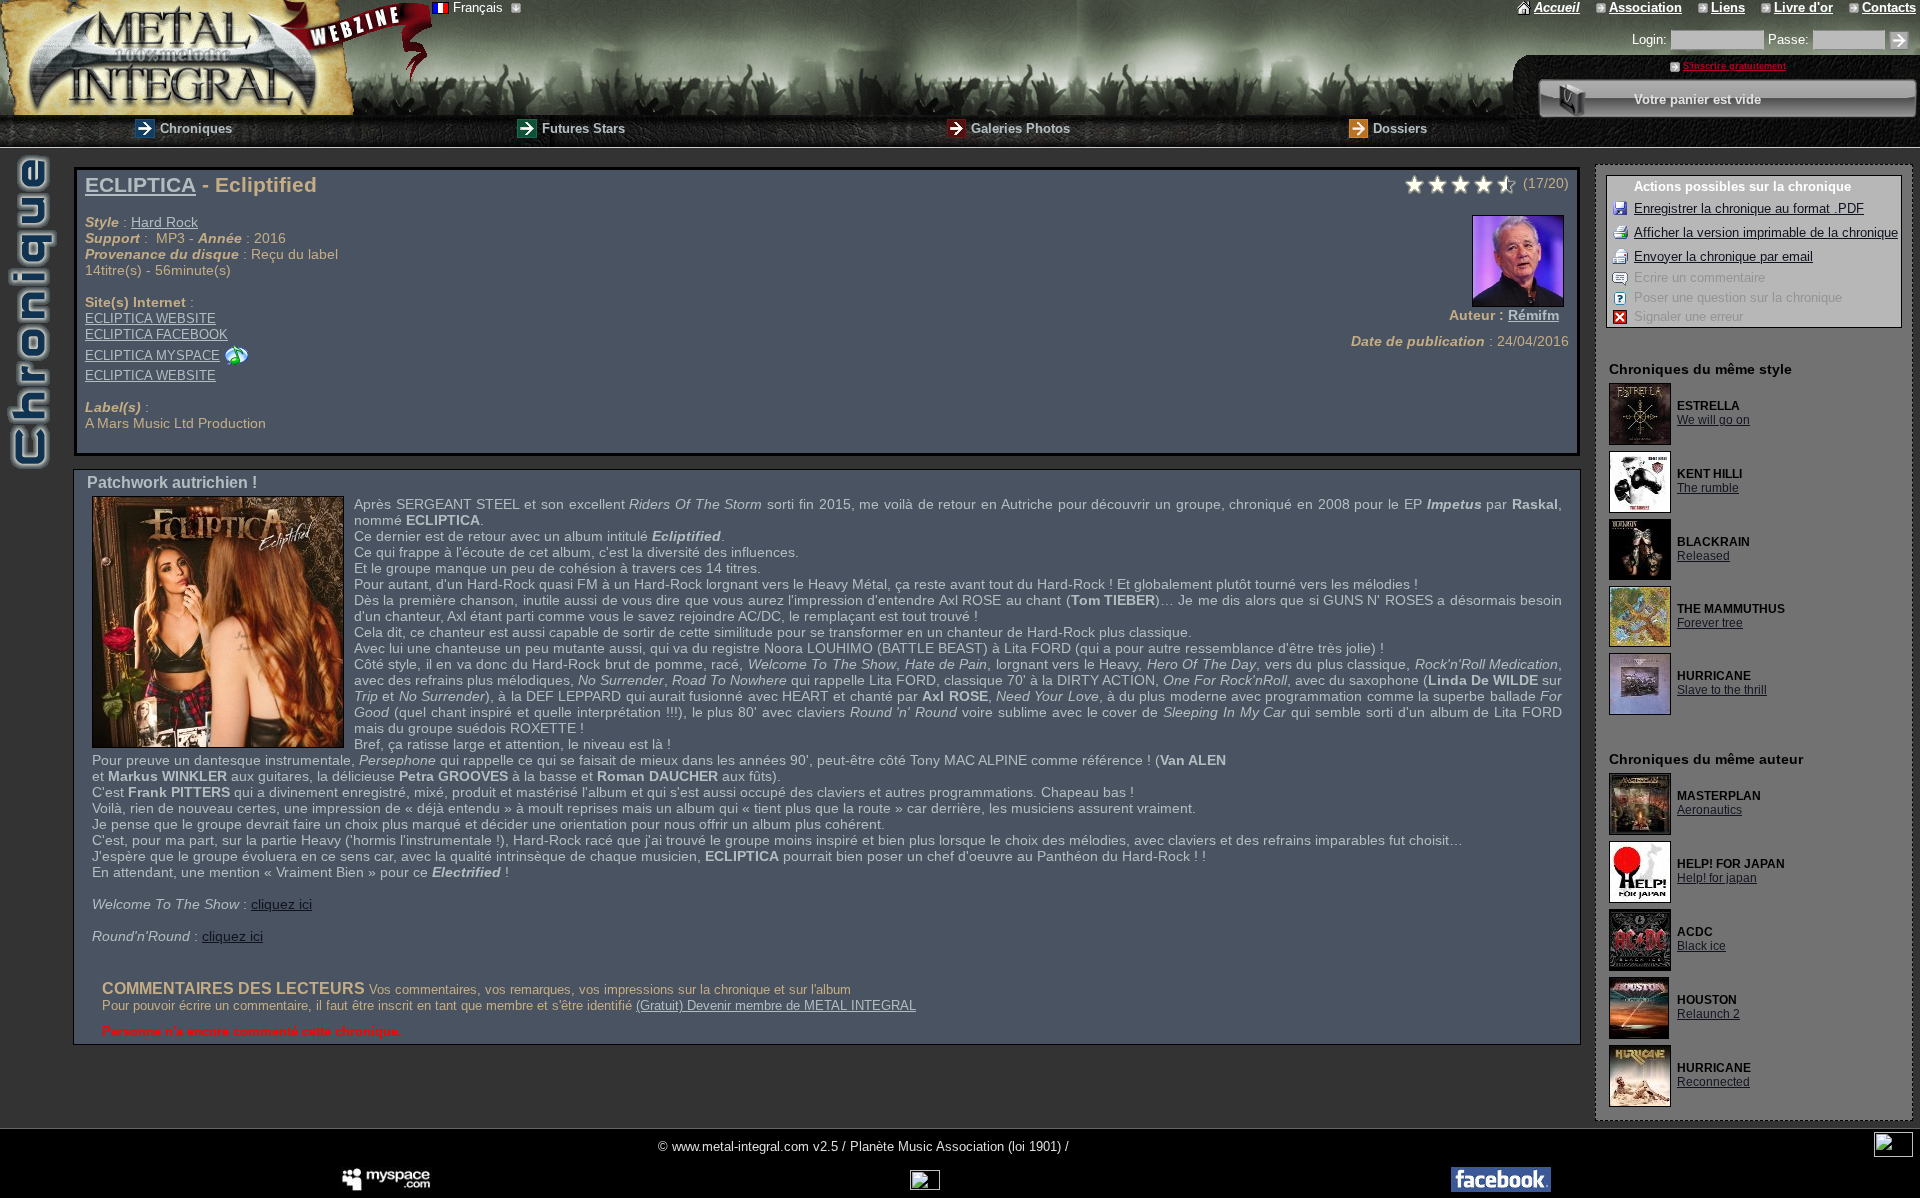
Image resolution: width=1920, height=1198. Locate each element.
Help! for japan (1717, 878)
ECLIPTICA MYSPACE (152, 355)
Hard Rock (164, 222)
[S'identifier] (1899, 40)
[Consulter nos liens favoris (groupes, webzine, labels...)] (1704, 7)
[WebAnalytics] (1893, 1152)
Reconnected (1713, 1082)
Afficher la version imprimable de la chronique (1766, 232)
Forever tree (1710, 623)
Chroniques (196, 128)
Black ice (1701, 946)
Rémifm (1533, 315)
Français (480, 7)
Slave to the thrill (1722, 690)
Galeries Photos (1020, 128)
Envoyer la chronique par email (1723, 256)
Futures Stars (583, 128)
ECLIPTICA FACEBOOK (156, 334)
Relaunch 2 (1708, 1014)
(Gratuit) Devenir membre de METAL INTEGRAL (776, 1005)
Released (1703, 556)
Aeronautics (1709, 810)
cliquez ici (281, 904)
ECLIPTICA (140, 185)
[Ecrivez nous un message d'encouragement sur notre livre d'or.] (1767, 7)
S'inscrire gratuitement (1734, 66)
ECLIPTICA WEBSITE (150, 318)
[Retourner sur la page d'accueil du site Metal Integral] (216, 57)
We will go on (1713, 420)
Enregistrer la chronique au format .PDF (1749, 208)
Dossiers (1400, 128)
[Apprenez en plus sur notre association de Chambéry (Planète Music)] (1602, 7)
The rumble (1708, 488)
